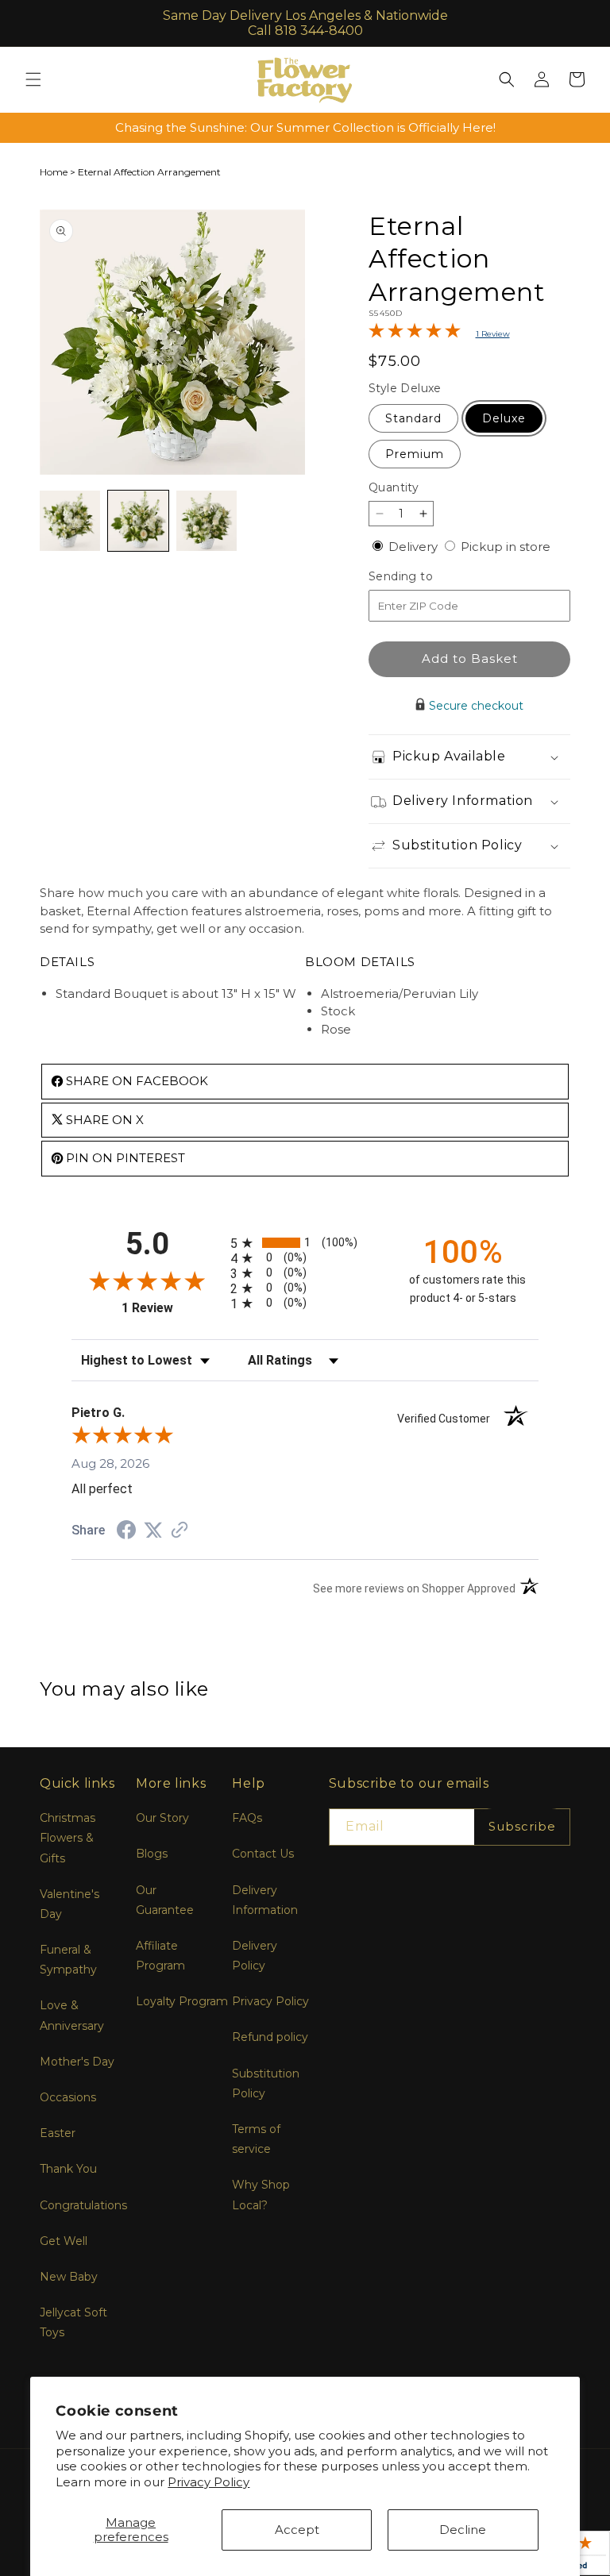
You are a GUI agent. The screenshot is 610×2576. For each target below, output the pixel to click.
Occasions (68, 2097)
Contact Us (263, 1854)
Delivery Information (265, 1900)
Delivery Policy (255, 1956)
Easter (58, 2133)
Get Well (64, 2241)
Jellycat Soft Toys (73, 2322)
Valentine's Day (69, 1904)
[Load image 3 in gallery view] (207, 521)
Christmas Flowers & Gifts (68, 1838)
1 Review (493, 334)
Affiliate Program (160, 1956)
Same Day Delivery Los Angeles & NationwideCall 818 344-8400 (305, 23)
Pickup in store (506, 547)
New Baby (69, 2277)
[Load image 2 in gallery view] (138, 521)
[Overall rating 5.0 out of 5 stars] (415, 334)
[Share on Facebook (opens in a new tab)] (126, 1532)
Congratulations (83, 2205)
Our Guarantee (165, 1900)
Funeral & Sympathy (68, 1960)
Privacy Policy (208, 2482)
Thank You (68, 2169)
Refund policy (270, 2037)
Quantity (394, 487)
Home (54, 172)
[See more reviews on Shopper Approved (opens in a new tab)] (180, 1531)
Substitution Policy (266, 2083)
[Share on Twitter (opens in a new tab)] (153, 1530)
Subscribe (522, 1826)
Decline (463, 2530)
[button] (33, 79)
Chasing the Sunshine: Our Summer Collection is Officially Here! (305, 127)
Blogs (152, 1854)
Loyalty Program (182, 2001)
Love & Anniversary (72, 2015)
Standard (413, 418)
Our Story (162, 1818)
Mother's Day (77, 2062)
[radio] (305, 1243)
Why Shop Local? (261, 2195)
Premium (415, 454)
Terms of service (256, 2139)
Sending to (425, 577)
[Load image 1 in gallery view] (70, 521)
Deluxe (504, 418)
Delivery (415, 547)
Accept (297, 2530)
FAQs (247, 1818)
